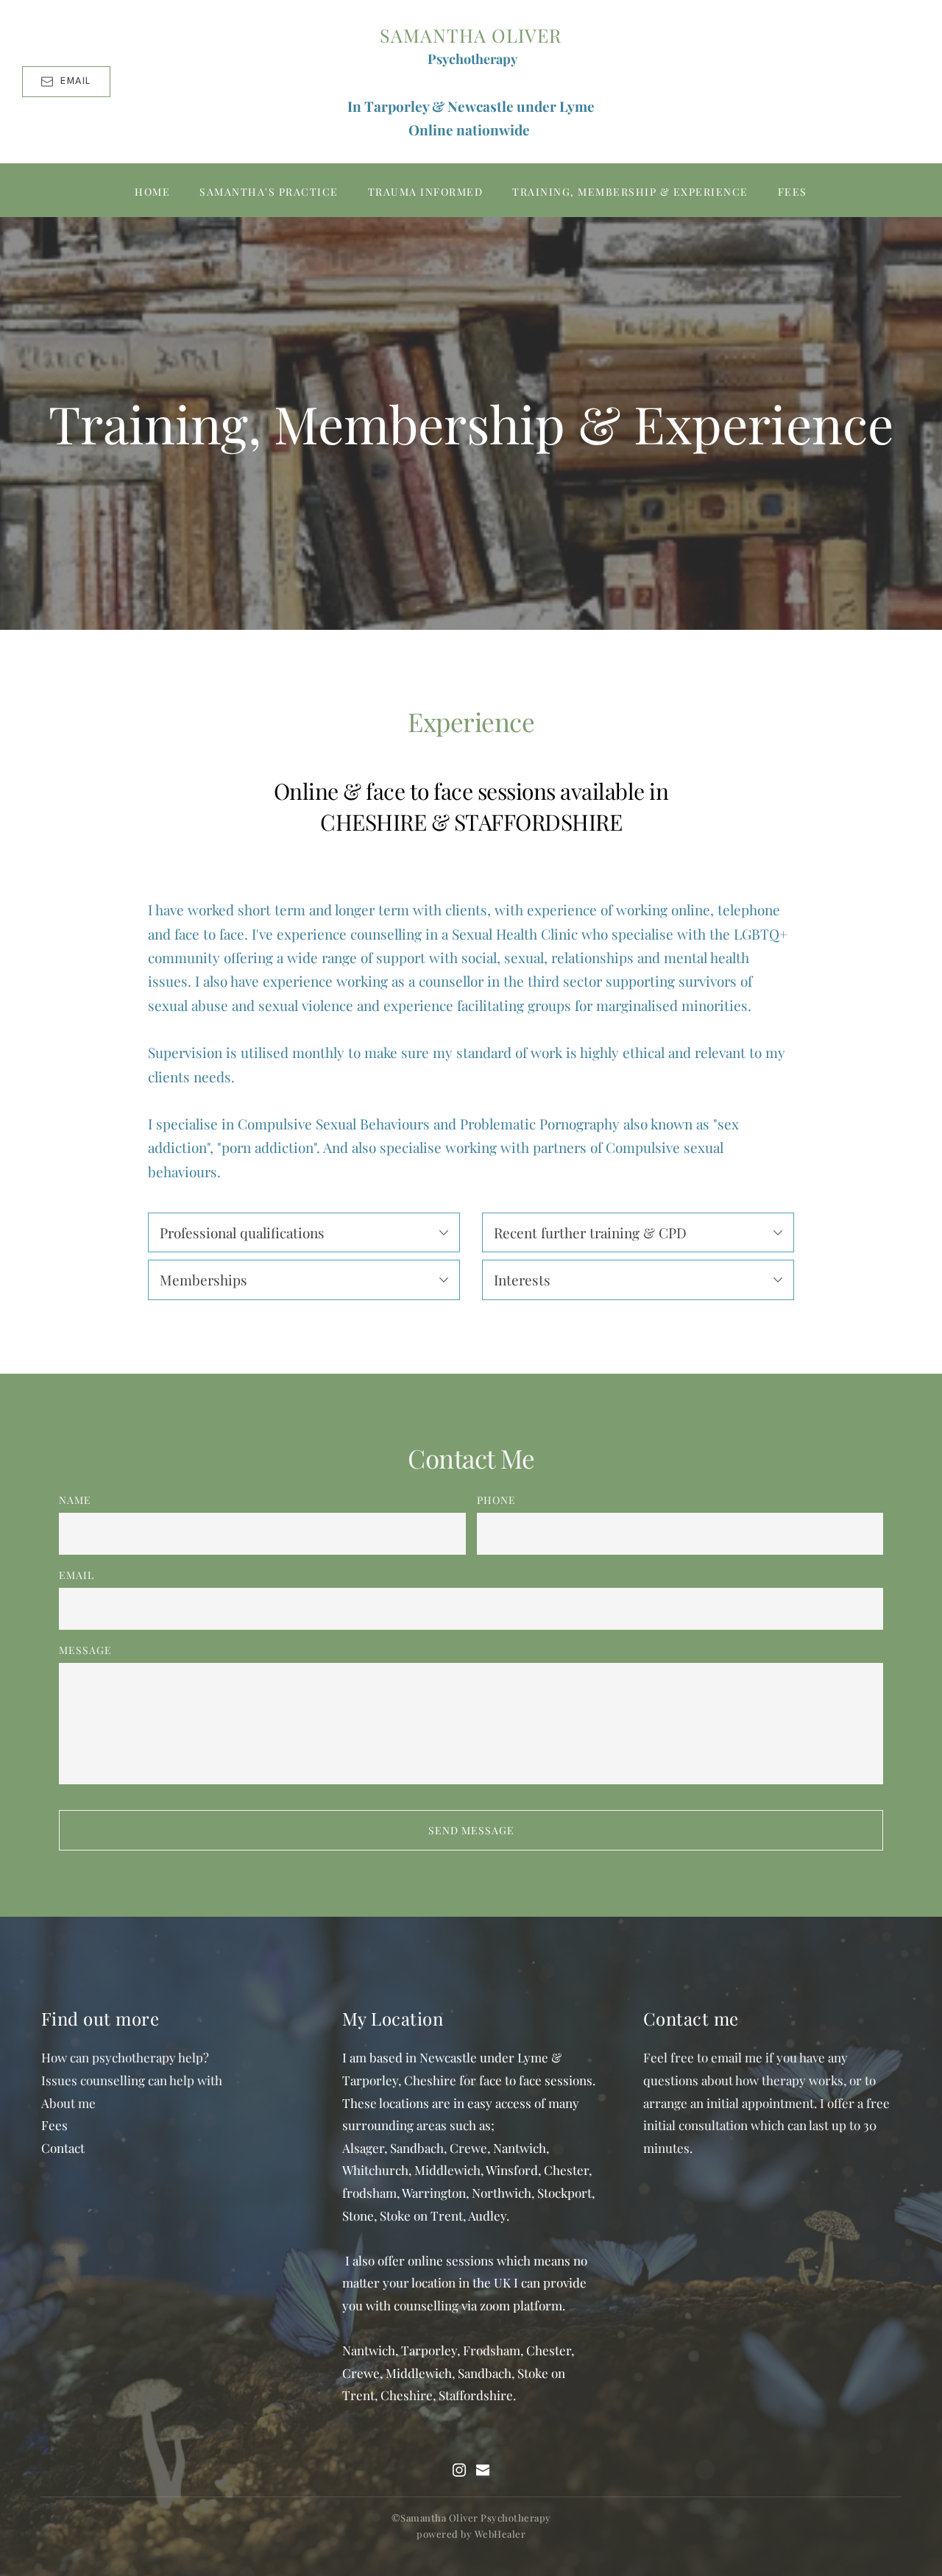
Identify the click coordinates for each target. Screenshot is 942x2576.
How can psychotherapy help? (125, 2057)
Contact (63, 2148)
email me (737, 2057)
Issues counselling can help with (132, 2080)
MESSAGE (85, 1650)
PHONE (496, 1500)
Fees (54, 2125)
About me (68, 2103)
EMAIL (77, 1575)
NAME (75, 1500)
